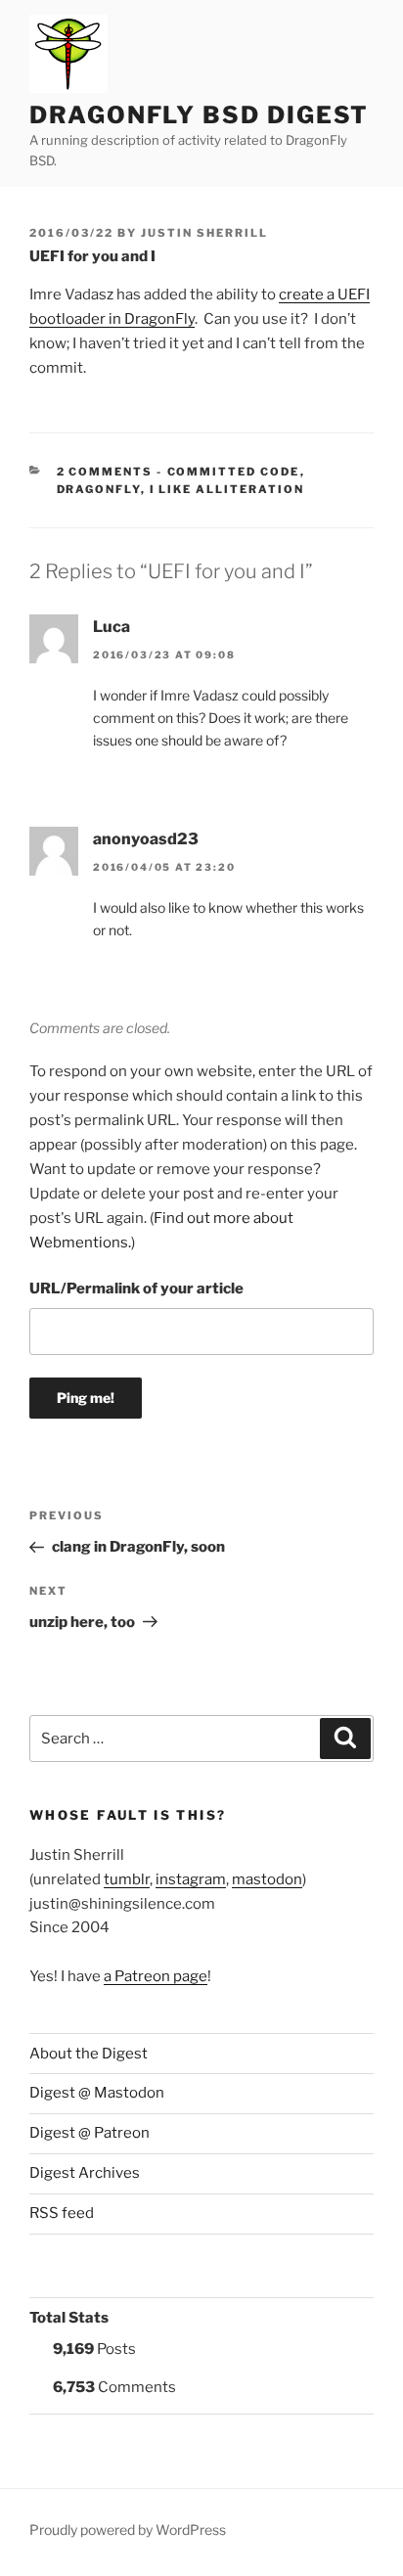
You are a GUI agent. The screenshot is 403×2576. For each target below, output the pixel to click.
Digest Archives (85, 2173)
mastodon (267, 1879)
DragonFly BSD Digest (199, 115)
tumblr (127, 1879)
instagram (191, 1879)
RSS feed (62, 2213)
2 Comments (105, 472)
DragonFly (99, 489)
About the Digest (89, 2054)
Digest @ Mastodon (97, 2093)
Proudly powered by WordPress (128, 2530)
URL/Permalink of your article (136, 1288)
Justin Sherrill (204, 233)
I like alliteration (227, 489)
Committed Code (234, 472)
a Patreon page (156, 1976)
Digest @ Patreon (90, 2133)
